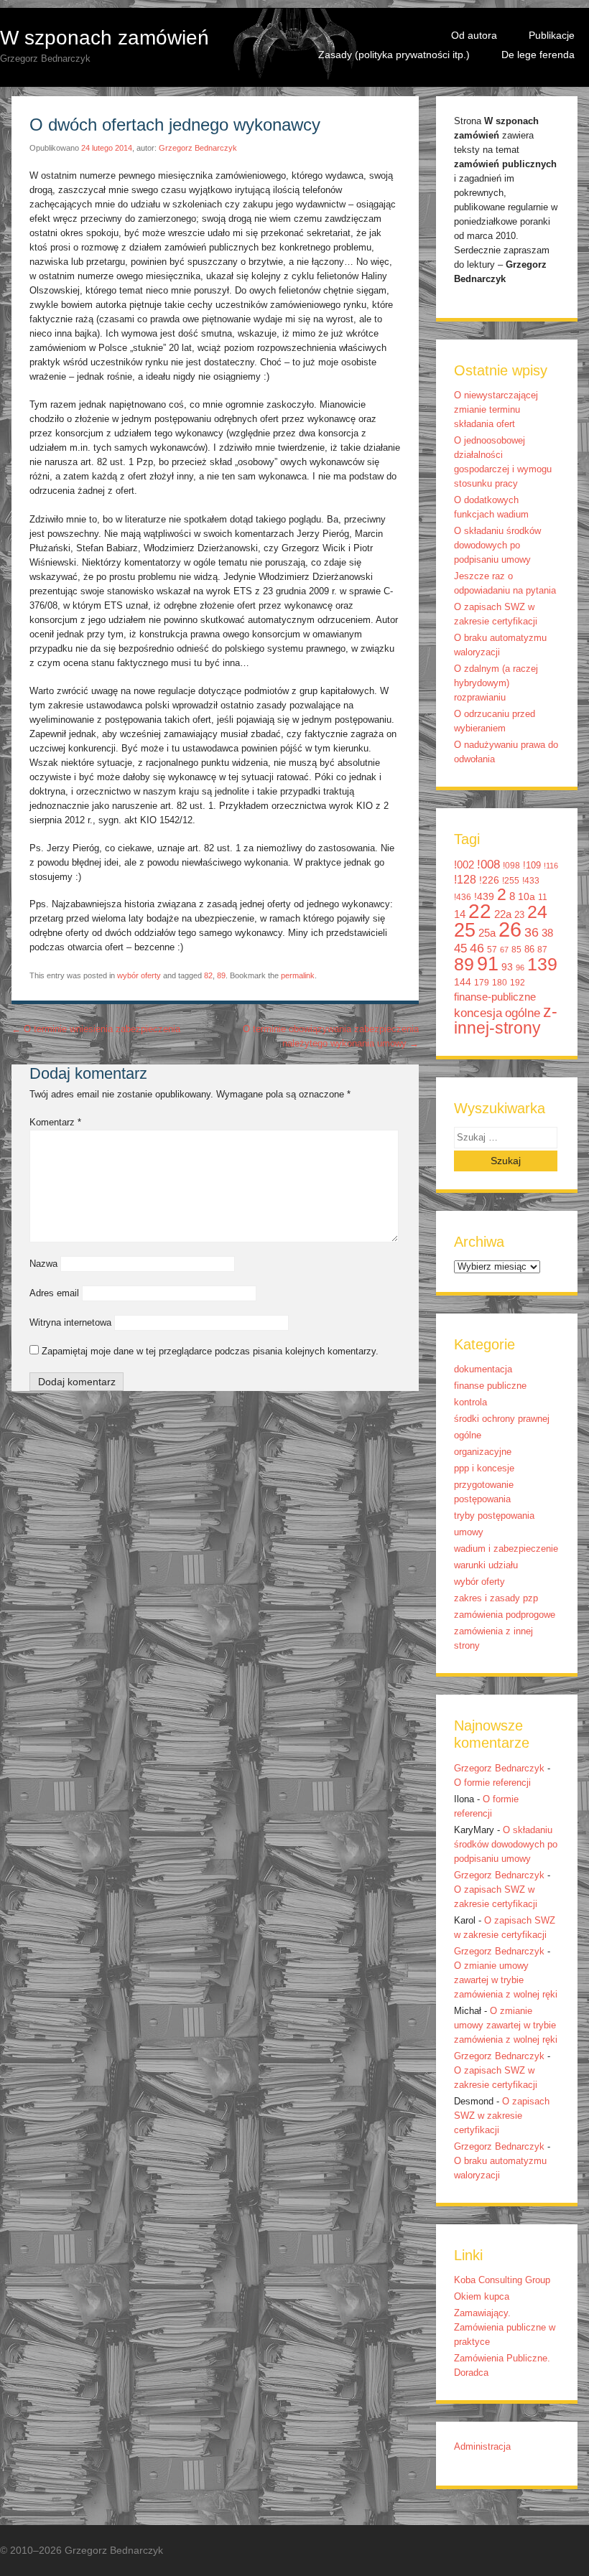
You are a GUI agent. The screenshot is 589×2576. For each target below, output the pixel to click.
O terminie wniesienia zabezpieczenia (96, 1029)
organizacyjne (483, 1452)
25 (465, 930)
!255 (511, 881)
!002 (464, 865)
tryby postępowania (494, 1516)
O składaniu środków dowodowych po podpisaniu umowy (497, 545)
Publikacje (552, 35)
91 (488, 964)
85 (516, 950)
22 (480, 911)
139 (542, 964)
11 (543, 897)
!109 (532, 865)
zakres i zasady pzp (496, 1598)
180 (500, 983)
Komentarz (55, 1123)
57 (492, 950)
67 (504, 950)
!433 (531, 881)
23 (519, 915)
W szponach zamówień (105, 38)
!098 (511, 866)
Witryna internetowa (70, 1323)
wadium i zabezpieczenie (506, 1549)
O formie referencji (492, 1783)
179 (482, 983)
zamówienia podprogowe (505, 1615)
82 (208, 975)
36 (532, 932)
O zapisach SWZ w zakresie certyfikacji (502, 2116)
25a (487, 933)
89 (221, 975)
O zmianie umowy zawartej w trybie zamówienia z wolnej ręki (506, 1980)
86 (529, 949)
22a (503, 914)
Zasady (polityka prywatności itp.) (394, 55)
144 (463, 982)
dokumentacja (483, 1369)
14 (460, 914)
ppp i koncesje (484, 1469)
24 (537, 912)
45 (460, 948)
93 (507, 967)
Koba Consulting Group (502, 2280)
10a (527, 896)
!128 (465, 880)
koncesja (478, 1013)
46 (477, 948)
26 (510, 929)
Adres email (54, 1293)
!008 (488, 864)
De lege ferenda (538, 55)
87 (542, 950)
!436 (463, 897)
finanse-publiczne (495, 997)
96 (520, 968)
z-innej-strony (506, 1020)
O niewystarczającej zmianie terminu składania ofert (496, 410)
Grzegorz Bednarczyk (198, 148)
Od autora (474, 35)
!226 (489, 880)
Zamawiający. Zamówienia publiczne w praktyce (505, 2328)
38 (547, 933)
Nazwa (43, 1264)
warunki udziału (486, 1565)
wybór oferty (139, 975)
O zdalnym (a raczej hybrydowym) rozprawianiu (496, 683)
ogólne (523, 1013)
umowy (469, 1532)
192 (518, 983)
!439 (484, 896)
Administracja (482, 2447)
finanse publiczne (490, 1386)
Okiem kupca (482, 2297)
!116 (551, 866)
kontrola (470, 1402)
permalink (298, 975)
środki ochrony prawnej (502, 1419)
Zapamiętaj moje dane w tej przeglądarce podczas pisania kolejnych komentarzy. (210, 1352)
